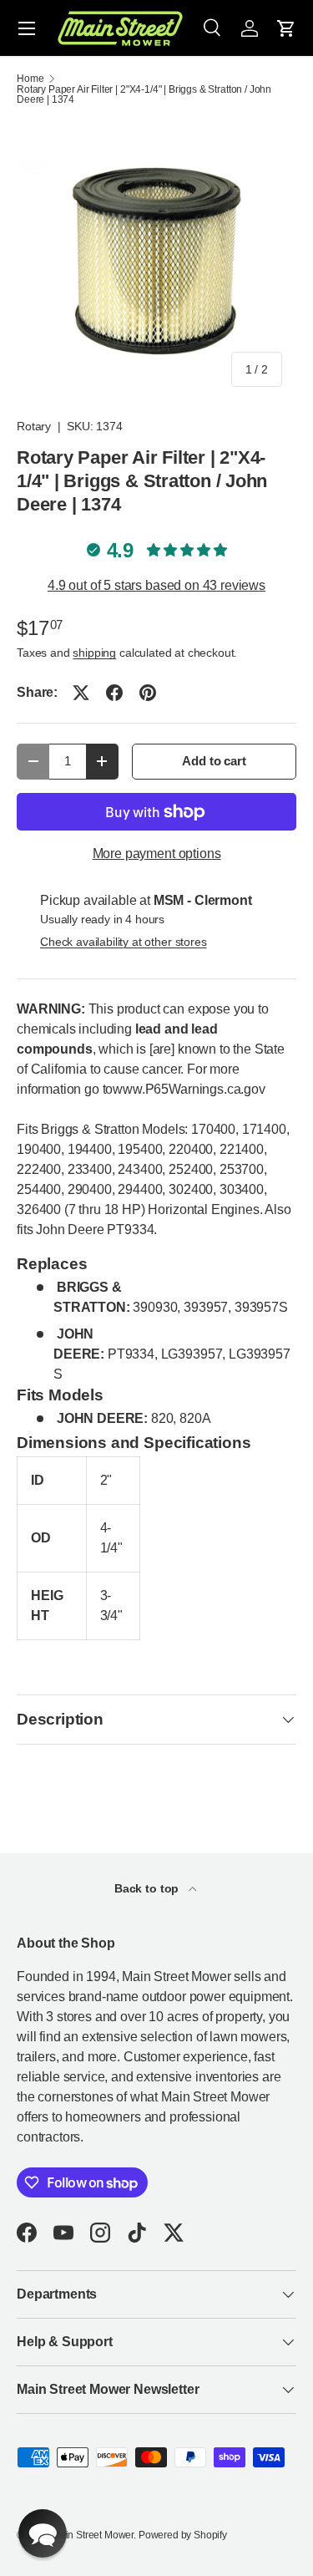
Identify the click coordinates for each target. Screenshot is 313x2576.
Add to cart (214, 761)
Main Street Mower (93, 2535)
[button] (286, 28)
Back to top (148, 1888)
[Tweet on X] (81, 693)
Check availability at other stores (124, 942)
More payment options (157, 854)
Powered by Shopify (183, 2535)
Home (30, 79)
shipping (94, 653)
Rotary (34, 426)
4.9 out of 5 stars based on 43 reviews (156, 585)
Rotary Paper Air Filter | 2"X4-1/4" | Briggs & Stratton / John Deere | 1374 (144, 94)
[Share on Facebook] (114, 693)
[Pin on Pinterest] (148, 693)
